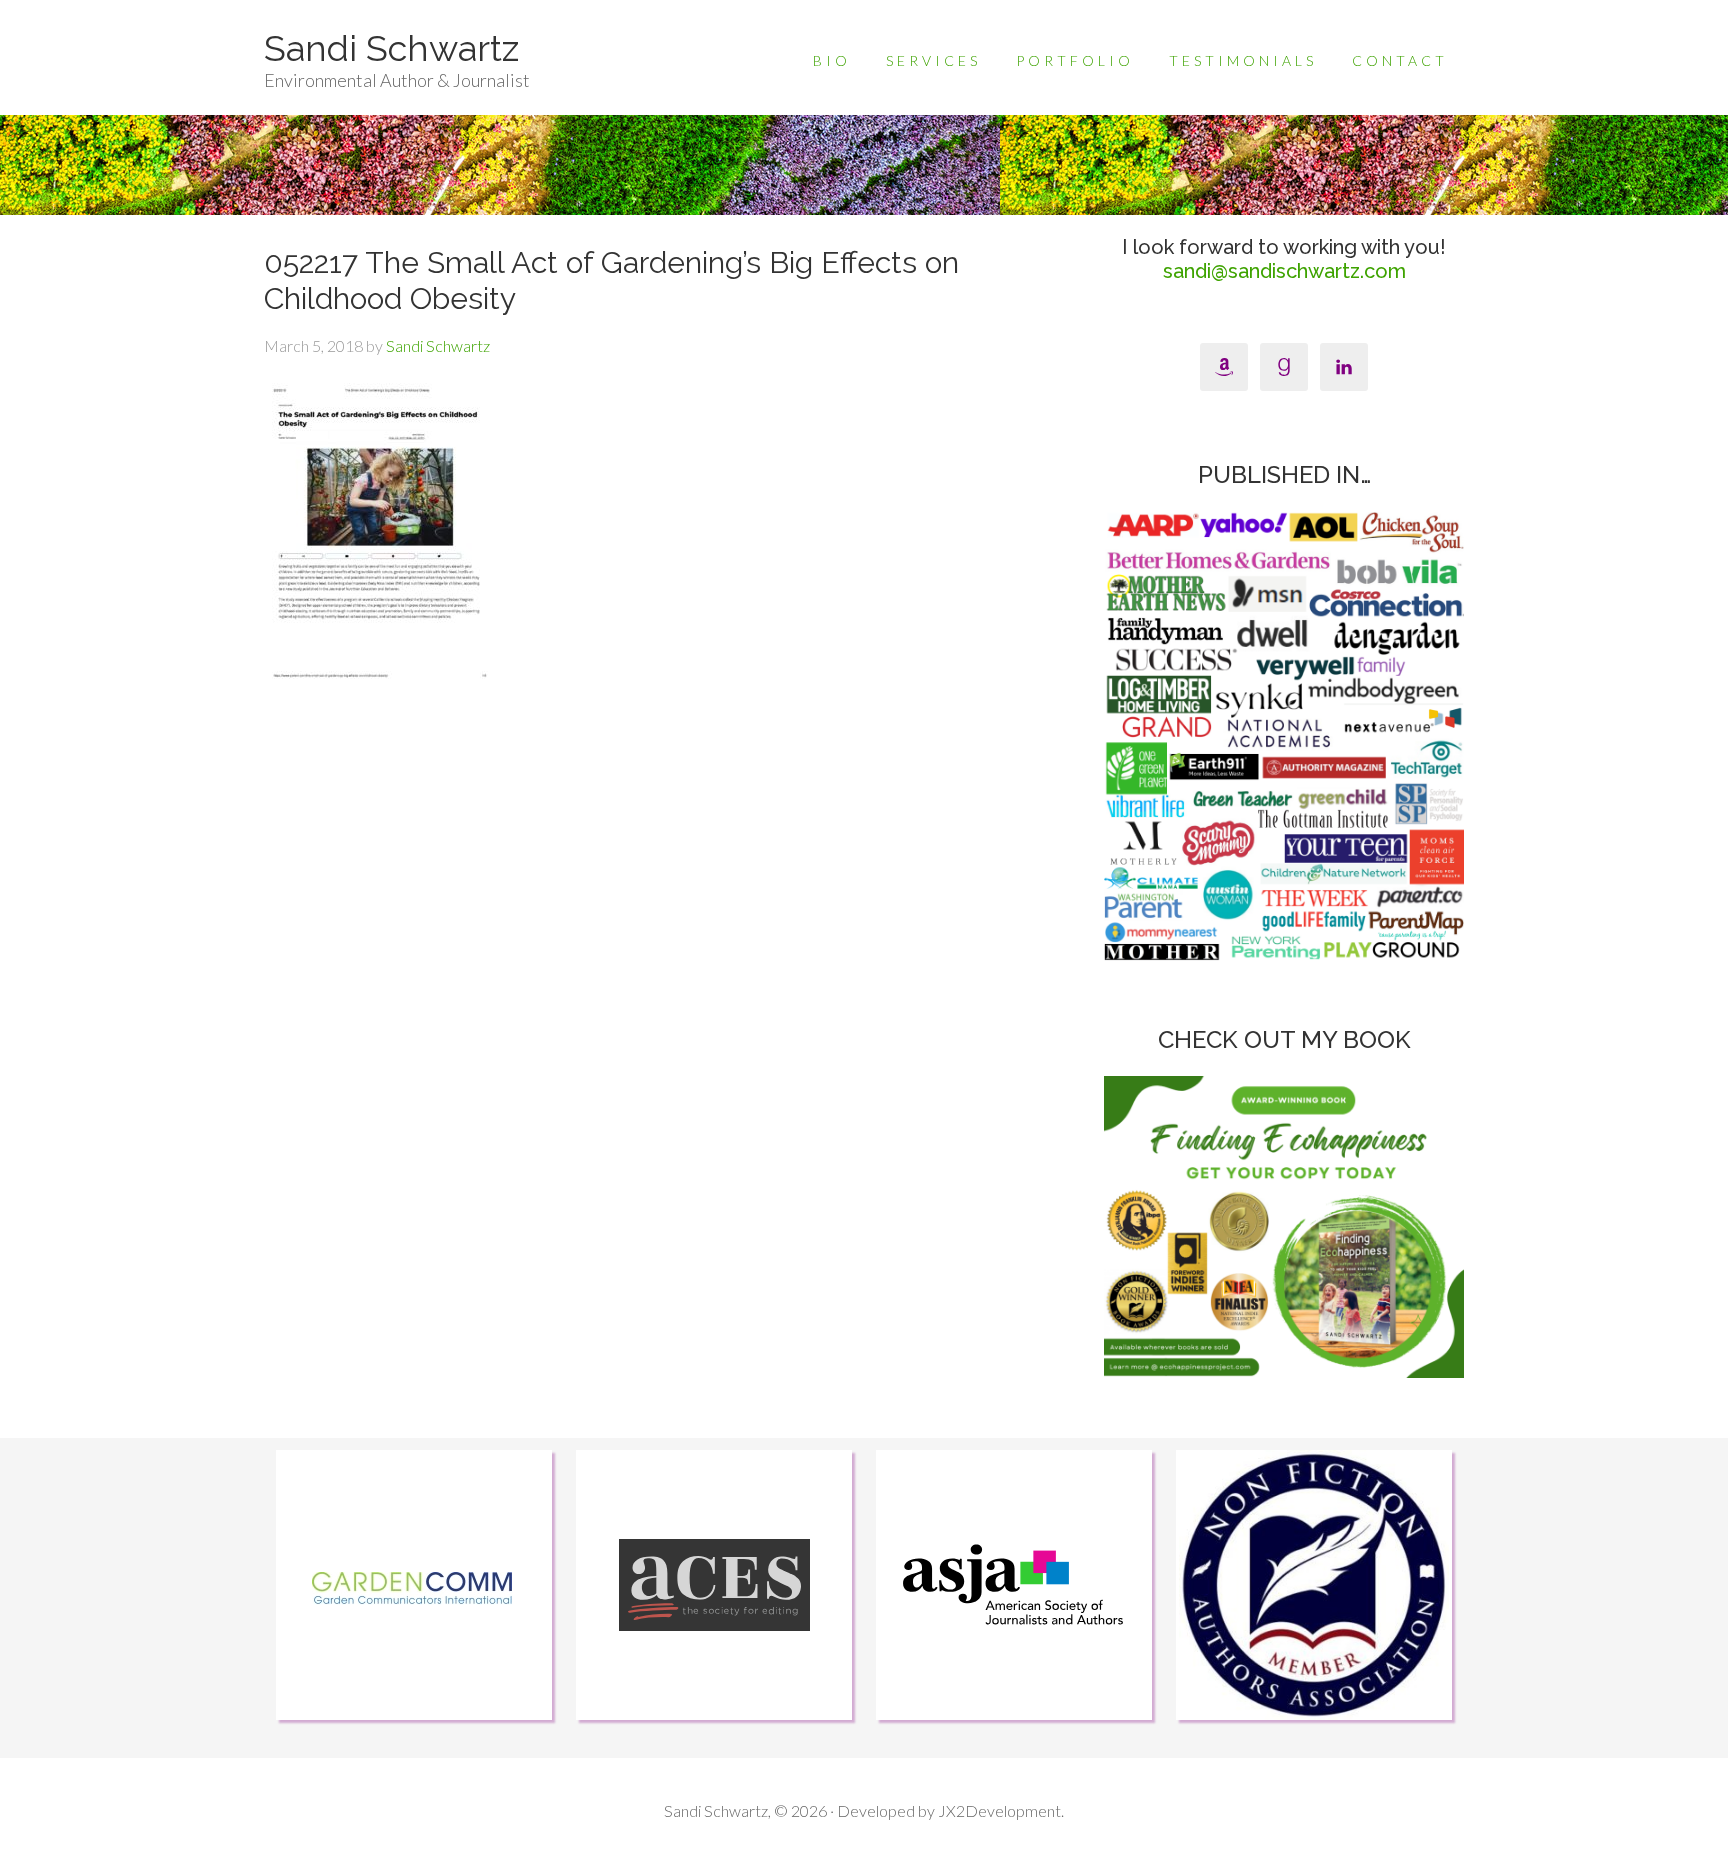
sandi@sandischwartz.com (1284, 271)
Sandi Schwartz (391, 48)
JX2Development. (1001, 1810)
